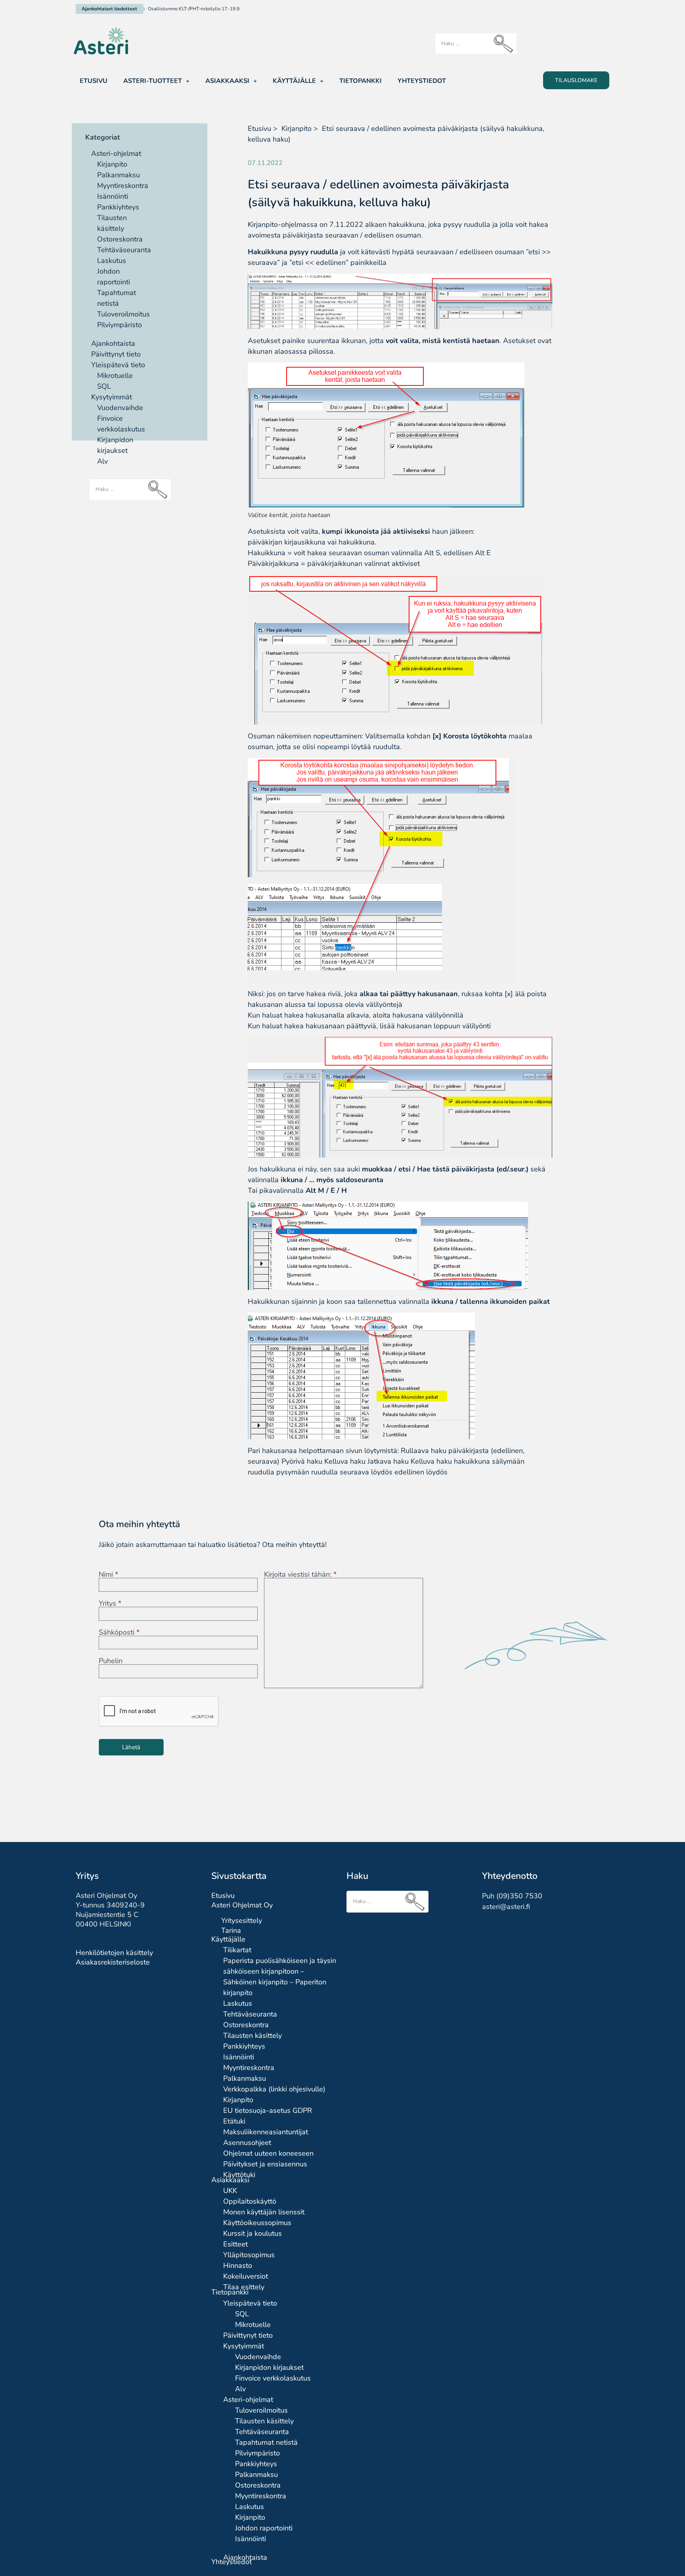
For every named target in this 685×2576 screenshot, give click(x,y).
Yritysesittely (242, 1920)
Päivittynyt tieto (116, 354)
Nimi (108, 1574)
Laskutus (112, 261)
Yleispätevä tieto (118, 365)
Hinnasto (238, 2265)
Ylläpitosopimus (249, 2255)
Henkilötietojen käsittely (114, 1953)
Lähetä (131, 1747)
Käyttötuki (239, 2175)
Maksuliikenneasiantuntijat (266, 2132)
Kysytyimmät (112, 397)
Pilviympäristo (120, 325)
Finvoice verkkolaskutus (273, 2378)
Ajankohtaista (113, 343)
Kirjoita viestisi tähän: (300, 1574)
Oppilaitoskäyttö (250, 2201)
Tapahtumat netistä (266, 2442)
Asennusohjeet (247, 2143)
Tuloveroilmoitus (123, 314)
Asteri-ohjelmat (116, 153)
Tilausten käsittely (253, 2035)
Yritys (110, 1603)
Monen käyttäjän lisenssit (264, 2212)
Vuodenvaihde (120, 408)
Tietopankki (361, 81)
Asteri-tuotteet (153, 81)
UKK (230, 2191)
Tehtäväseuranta (124, 250)
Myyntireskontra (123, 186)
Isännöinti (113, 196)
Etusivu (94, 81)
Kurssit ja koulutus (253, 2233)
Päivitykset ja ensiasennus (265, 2164)
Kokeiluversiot (246, 2276)
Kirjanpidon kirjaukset (269, 2367)
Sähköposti (119, 1632)
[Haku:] (476, 44)
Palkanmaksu (119, 175)
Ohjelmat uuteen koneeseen (268, 2153)
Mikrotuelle (115, 376)
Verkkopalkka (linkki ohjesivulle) (274, 2089)
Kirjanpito (112, 164)
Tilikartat (237, 1950)
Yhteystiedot (422, 81)
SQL (104, 386)
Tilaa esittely (244, 2287)
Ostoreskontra (120, 239)
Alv (102, 461)
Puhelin (111, 1661)
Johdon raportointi (264, 2528)
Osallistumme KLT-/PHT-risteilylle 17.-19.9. (194, 9)
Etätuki (234, 2121)
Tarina (231, 1930)
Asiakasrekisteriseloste (113, 1962)
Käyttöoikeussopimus (257, 2223)
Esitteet (235, 2244)
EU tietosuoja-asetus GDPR (268, 2110)
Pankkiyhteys (118, 207)
